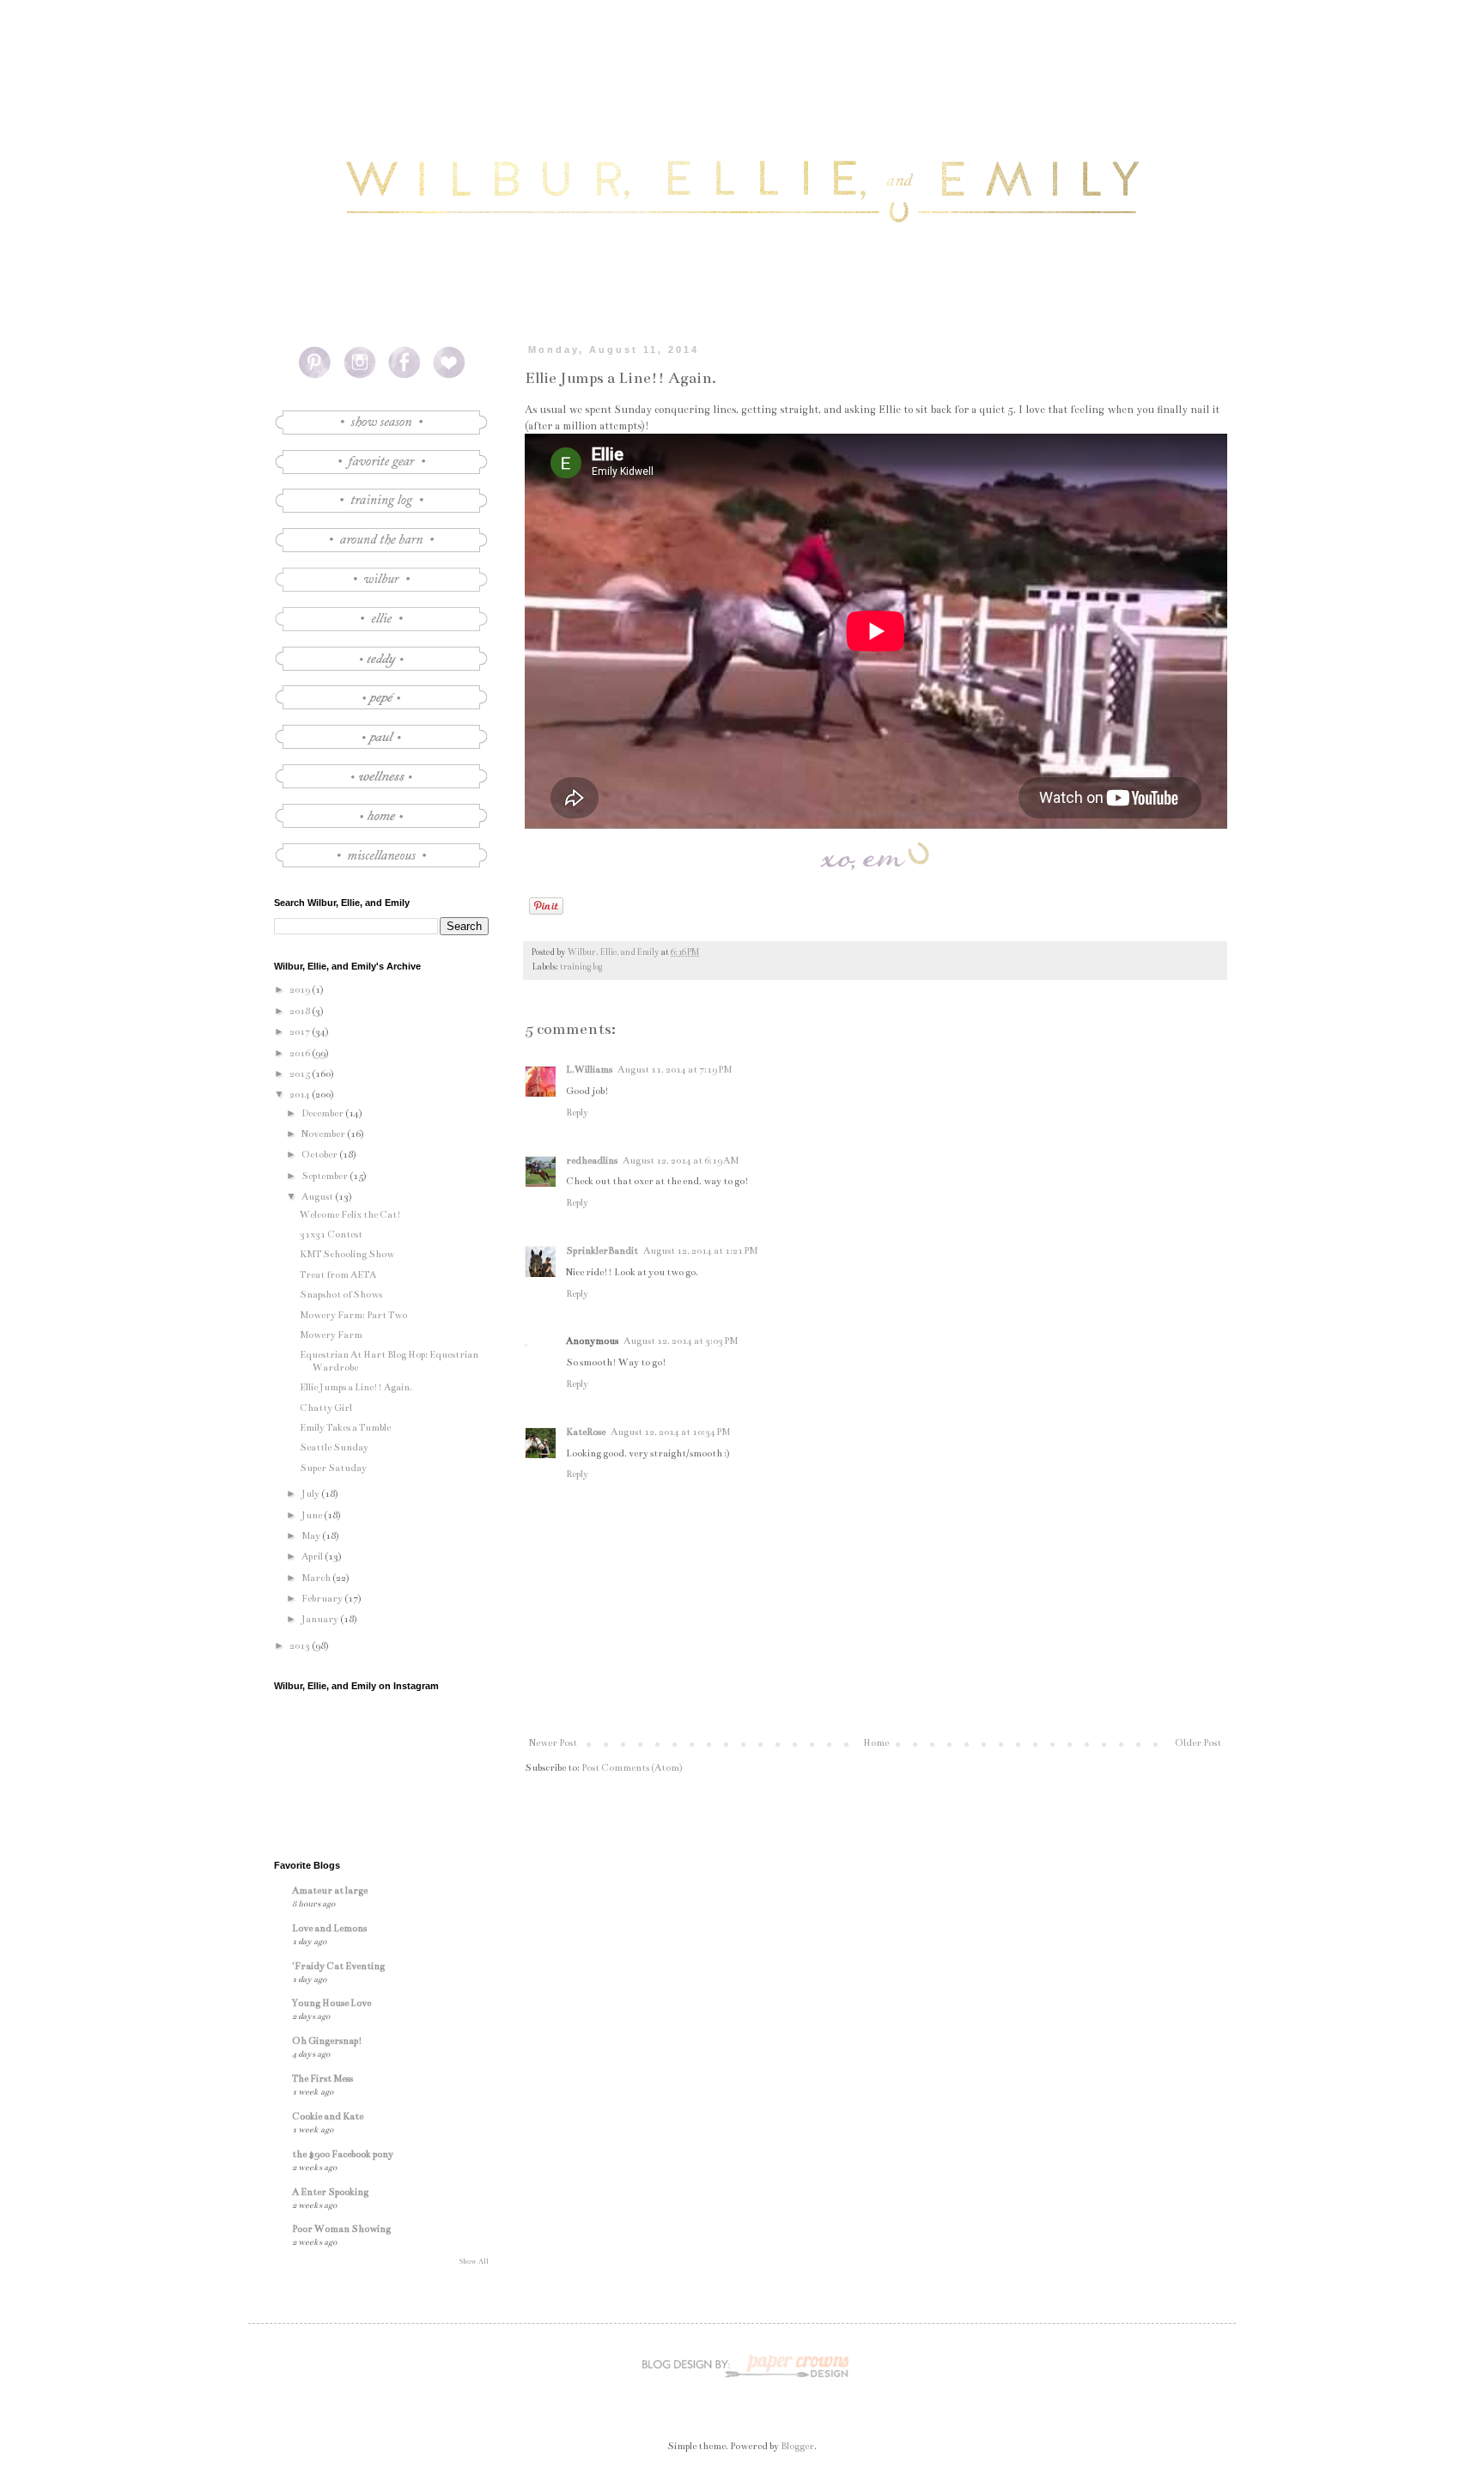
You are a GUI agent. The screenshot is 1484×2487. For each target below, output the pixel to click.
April (313, 1557)
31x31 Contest (331, 1234)
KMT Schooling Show (347, 1254)
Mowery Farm (331, 1335)
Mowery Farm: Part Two (353, 1315)
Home (876, 1743)
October (320, 1155)
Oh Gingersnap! (327, 2041)
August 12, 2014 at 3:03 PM (681, 1341)
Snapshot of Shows (341, 1295)
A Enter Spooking (330, 2192)
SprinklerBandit (602, 1251)
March (317, 1578)
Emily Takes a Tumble (345, 1428)
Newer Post (553, 1743)
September (325, 1176)
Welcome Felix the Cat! (350, 1215)
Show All (474, 2261)
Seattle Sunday (334, 1447)
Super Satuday (333, 1468)
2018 (301, 1011)
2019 (301, 990)
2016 (301, 1053)
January (321, 1619)
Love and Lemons (329, 1928)
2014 (301, 1095)
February (323, 1599)
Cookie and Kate (328, 2116)
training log (581, 967)
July (311, 1494)
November (324, 1134)
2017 (301, 1032)
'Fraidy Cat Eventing (338, 1966)
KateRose (586, 1432)
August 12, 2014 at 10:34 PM (670, 1432)
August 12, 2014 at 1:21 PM (700, 1251)
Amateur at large (330, 1891)
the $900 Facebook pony (343, 2154)
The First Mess (322, 2079)
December (323, 1113)
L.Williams (589, 1070)
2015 (301, 1074)
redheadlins (592, 1161)
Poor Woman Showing (341, 2229)
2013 (301, 1646)
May (312, 1536)
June (313, 1515)
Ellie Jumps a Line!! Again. (356, 1387)
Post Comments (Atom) (632, 1768)
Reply (577, 1113)
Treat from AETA (338, 1275)
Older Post (1198, 1743)
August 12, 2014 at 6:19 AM (681, 1161)
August (318, 1197)
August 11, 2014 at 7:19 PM (675, 1070)
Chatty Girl (326, 1408)
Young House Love (331, 2003)
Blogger (797, 2446)
